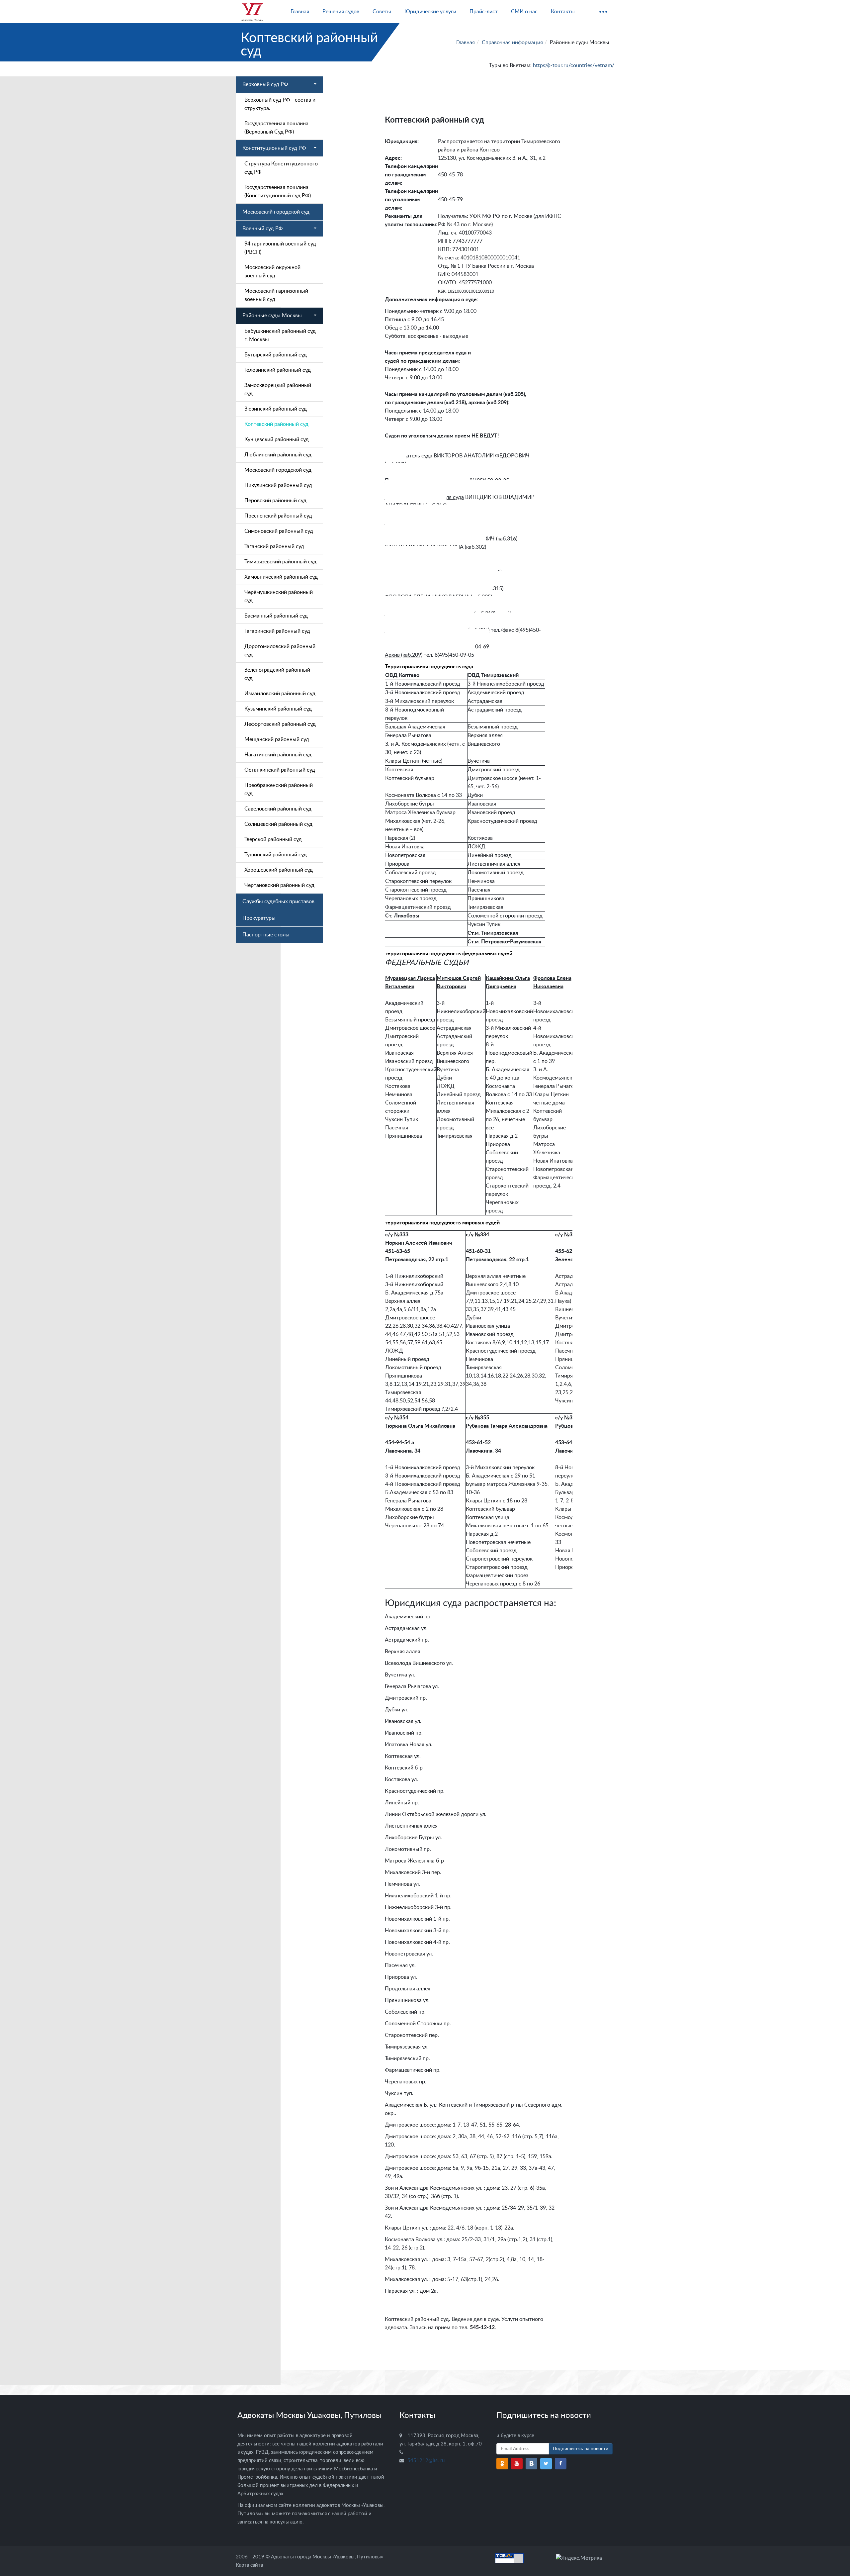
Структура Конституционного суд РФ (281, 168)
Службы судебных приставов (278, 902)
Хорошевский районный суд (279, 870)
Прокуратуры (259, 918)
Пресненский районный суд (278, 516)
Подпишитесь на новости (581, 2449)
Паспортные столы (266, 935)
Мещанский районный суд (277, 739)
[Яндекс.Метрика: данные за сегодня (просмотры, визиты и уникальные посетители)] (579, 2558)
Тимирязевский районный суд (280, 562)
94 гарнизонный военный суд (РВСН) (280, 248)
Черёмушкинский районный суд (279, 596)
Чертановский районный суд (279, 885)
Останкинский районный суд (280, 770)
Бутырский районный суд (276, 355)
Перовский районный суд (275, 501)
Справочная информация (512, 43)
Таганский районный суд (274, 546)
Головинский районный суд (278, 370)
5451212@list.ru (426, 2461)
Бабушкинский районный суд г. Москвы (280, 335)
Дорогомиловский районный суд (280, 651)
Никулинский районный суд (278, 485)
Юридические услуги (430, 12)
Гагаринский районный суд (277, 631)
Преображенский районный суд (279, 789)
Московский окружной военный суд (272, 272)
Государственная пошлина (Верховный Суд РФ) (276, 128)
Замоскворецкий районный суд (278, 389)
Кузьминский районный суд (278, 709)
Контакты (563, 12)
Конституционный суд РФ (274, 148)
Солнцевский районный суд (278, 824)
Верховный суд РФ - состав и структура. (280, 104)
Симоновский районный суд (279, 531)
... (603, 9)
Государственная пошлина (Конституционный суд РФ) (278, 191)
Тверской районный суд (273, 839)
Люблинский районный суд (278, 455)
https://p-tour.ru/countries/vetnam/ (574, 65)
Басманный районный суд (276, 616)
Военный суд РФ (263, 229)
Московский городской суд (276, 212)
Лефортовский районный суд (280, 724)
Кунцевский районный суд (277, 439)
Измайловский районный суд (280, 694)
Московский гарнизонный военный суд (276, 295)
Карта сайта (249, 2565)
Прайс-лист (484, 12)
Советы (382, 12)
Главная (300, 12)
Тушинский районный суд (276, 855)
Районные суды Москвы (272, 316)
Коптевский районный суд (276, 424)
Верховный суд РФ (265, 84)
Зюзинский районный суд (276, 409)
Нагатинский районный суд (278, 755)
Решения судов (341, 12)
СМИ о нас (524, 12)
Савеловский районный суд (278, 809)
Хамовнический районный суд (281, 577)
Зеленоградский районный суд (277, 674)
